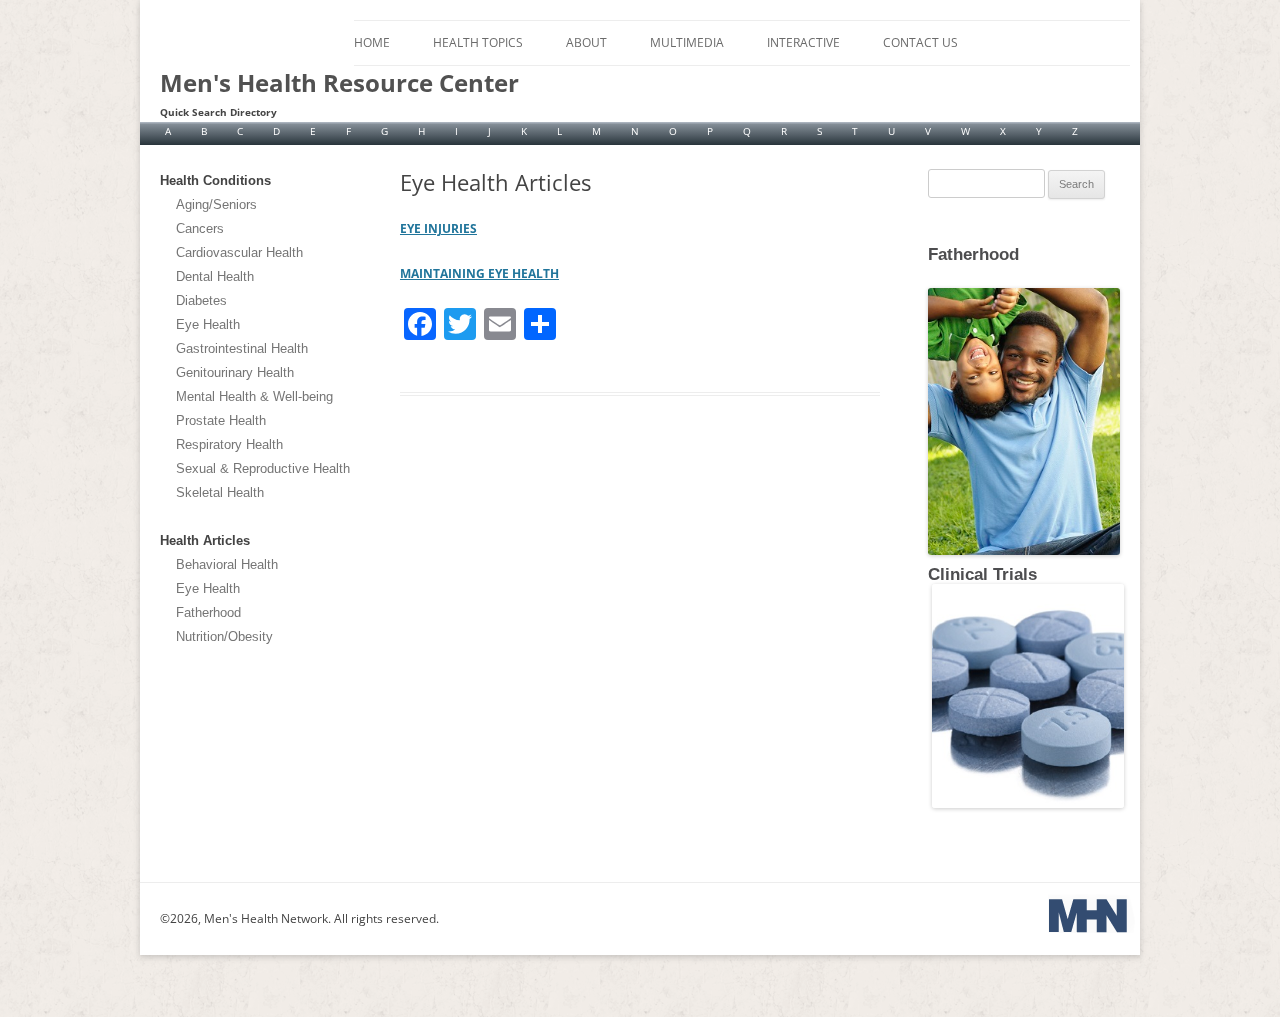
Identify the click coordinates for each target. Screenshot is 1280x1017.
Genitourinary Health (235, 372)
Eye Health (208, 324)
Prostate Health (221, 420)
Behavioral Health (227, 564)
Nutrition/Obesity (224, 636)
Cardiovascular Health (239, 252)
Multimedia (687, 42)
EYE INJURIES (438, 228)
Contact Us (920, 42)
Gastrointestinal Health (242, 348)
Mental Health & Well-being (254, 396)
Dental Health (215, 276)
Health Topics (478, 42)
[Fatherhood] (930, 270)
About (586, 42)
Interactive (803, 42)
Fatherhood (208, 612)
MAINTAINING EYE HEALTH (479, 273)
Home (372, 42)
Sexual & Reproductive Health (263, 468)
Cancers (200, 228)
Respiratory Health (229, 444)
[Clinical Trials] (1026, 804)
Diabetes (201, 300)
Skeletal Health (220, 492)
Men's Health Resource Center (339, 83)
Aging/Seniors (216, 204)
